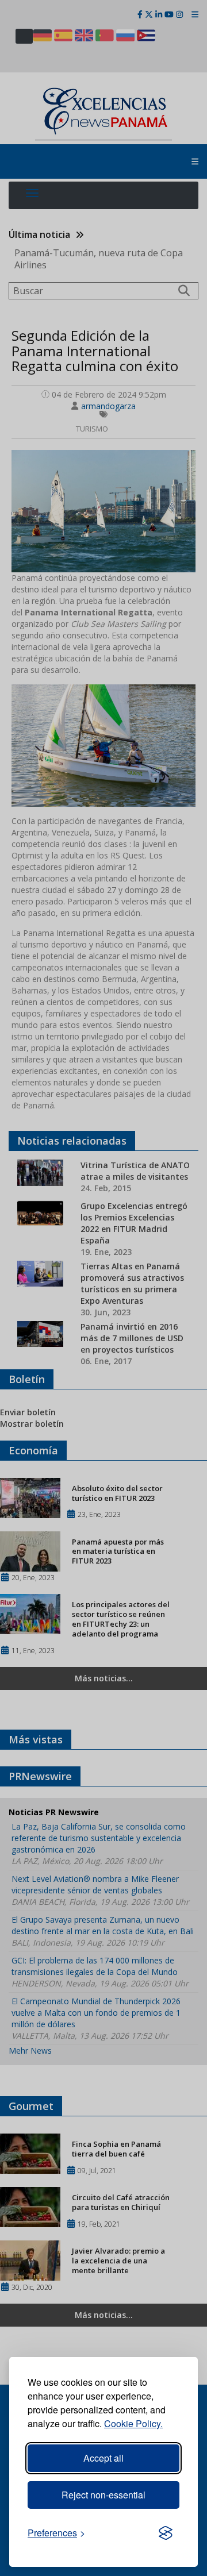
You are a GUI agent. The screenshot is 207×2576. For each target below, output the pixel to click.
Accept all (103, 2458)
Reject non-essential (103, 2495)
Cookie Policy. (133, 2423)
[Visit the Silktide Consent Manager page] (166, 2533)
